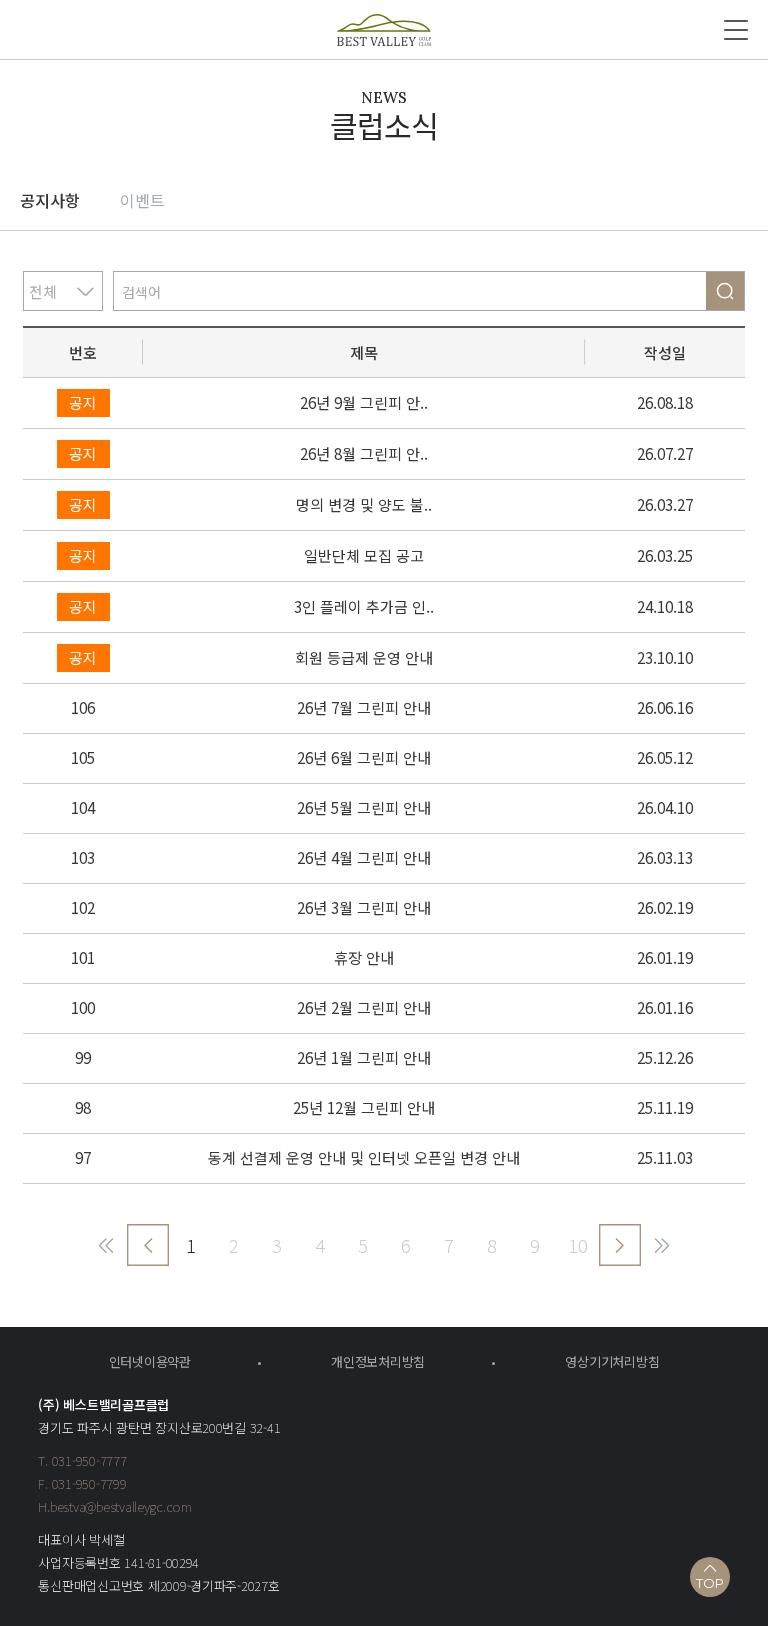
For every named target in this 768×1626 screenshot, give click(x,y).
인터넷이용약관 (150, 1361)
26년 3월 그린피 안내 (364, 907)
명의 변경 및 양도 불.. (364, 504)
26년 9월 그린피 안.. (364, 402)
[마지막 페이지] (662, 1245)
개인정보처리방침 (378, 1361)
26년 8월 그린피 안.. (364, 453)
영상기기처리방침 (612, 1361)
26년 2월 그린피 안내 (364, 1007)
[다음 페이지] (620, 1245)
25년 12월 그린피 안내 (364, 1107)
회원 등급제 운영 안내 (364, 657)
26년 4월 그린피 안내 (364, 857)
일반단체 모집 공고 (364, 555)
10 (578, 1245)
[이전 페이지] (148, 1245)
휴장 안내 (364, 957)
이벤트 (142, 200)
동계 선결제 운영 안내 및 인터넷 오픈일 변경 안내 (364, 1157)
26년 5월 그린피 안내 (364, 807)
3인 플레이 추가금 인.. (364, 606)
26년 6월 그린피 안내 (364, 757)
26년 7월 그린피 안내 (364, 707)
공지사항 (50, 200)
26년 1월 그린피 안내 (364, 1057)
